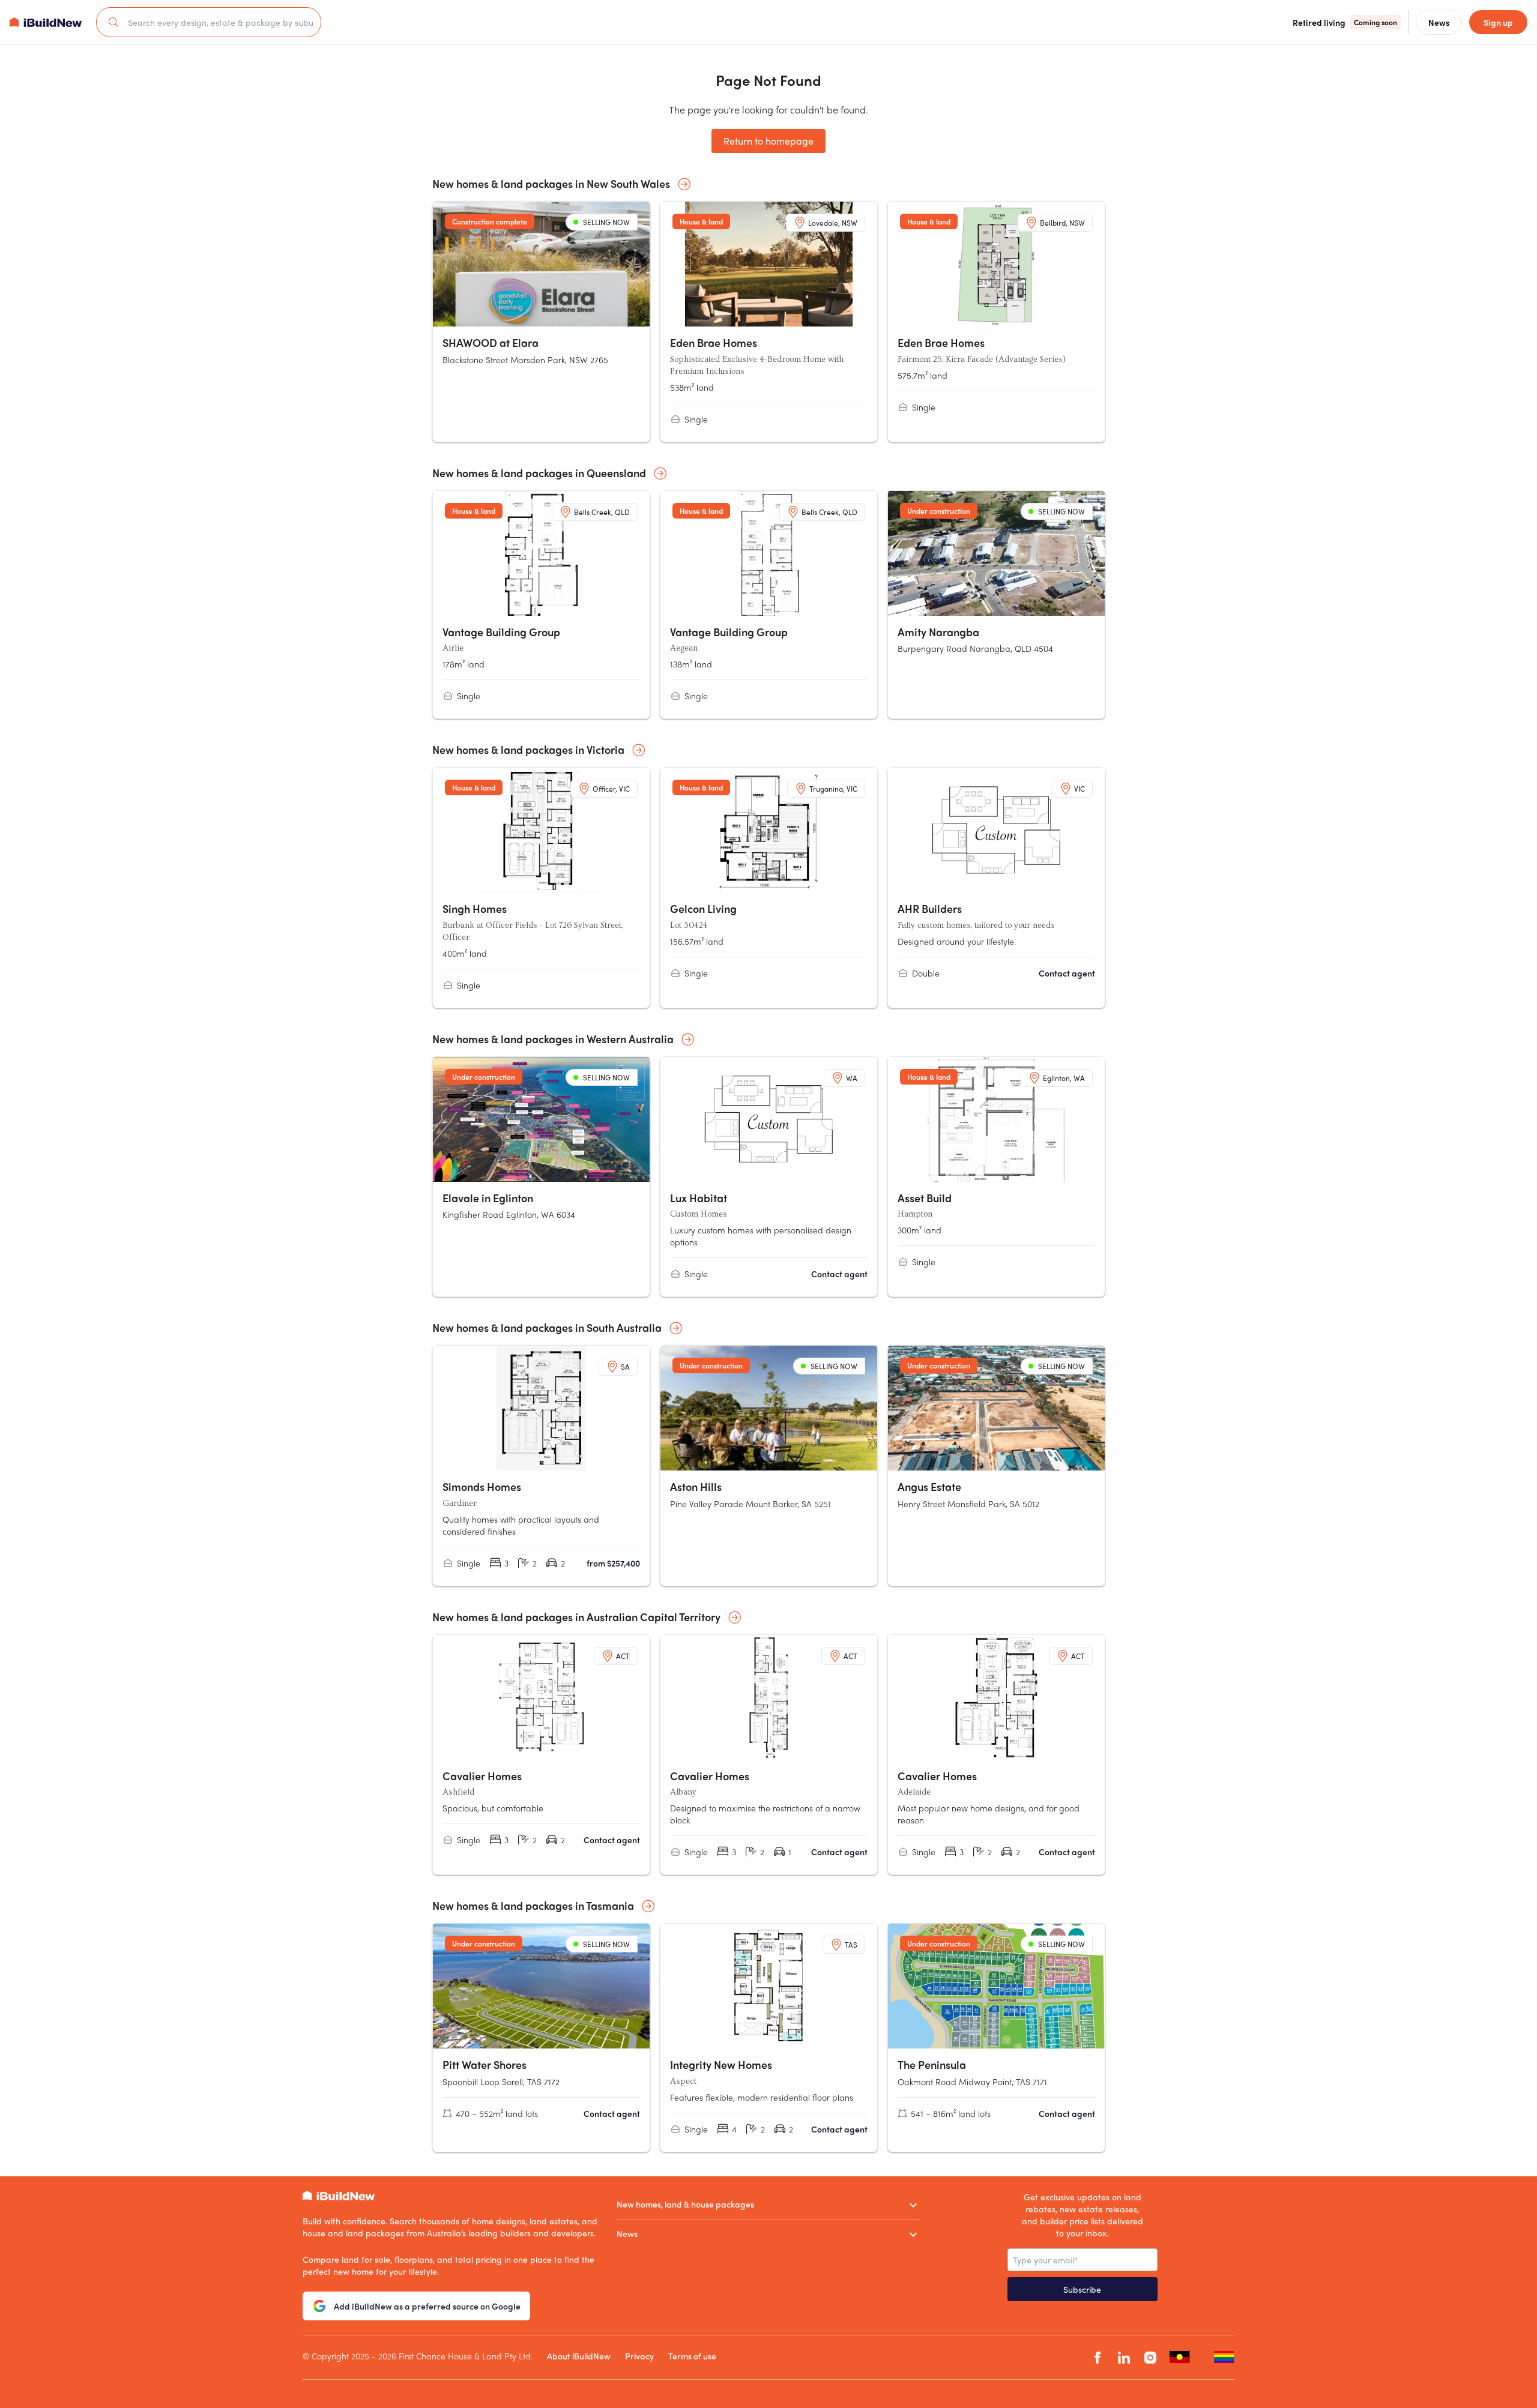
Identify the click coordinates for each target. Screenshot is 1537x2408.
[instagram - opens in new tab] (1150, 2357)
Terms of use (692, 2356)
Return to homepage (768, 141)
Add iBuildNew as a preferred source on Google (427, 2306)
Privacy (639, 2356)
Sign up (1498, 22)
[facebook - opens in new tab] (1098, 2357)
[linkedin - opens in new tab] (1124, 2357)
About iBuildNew (579, 2356)
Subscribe (1082, 2289)
